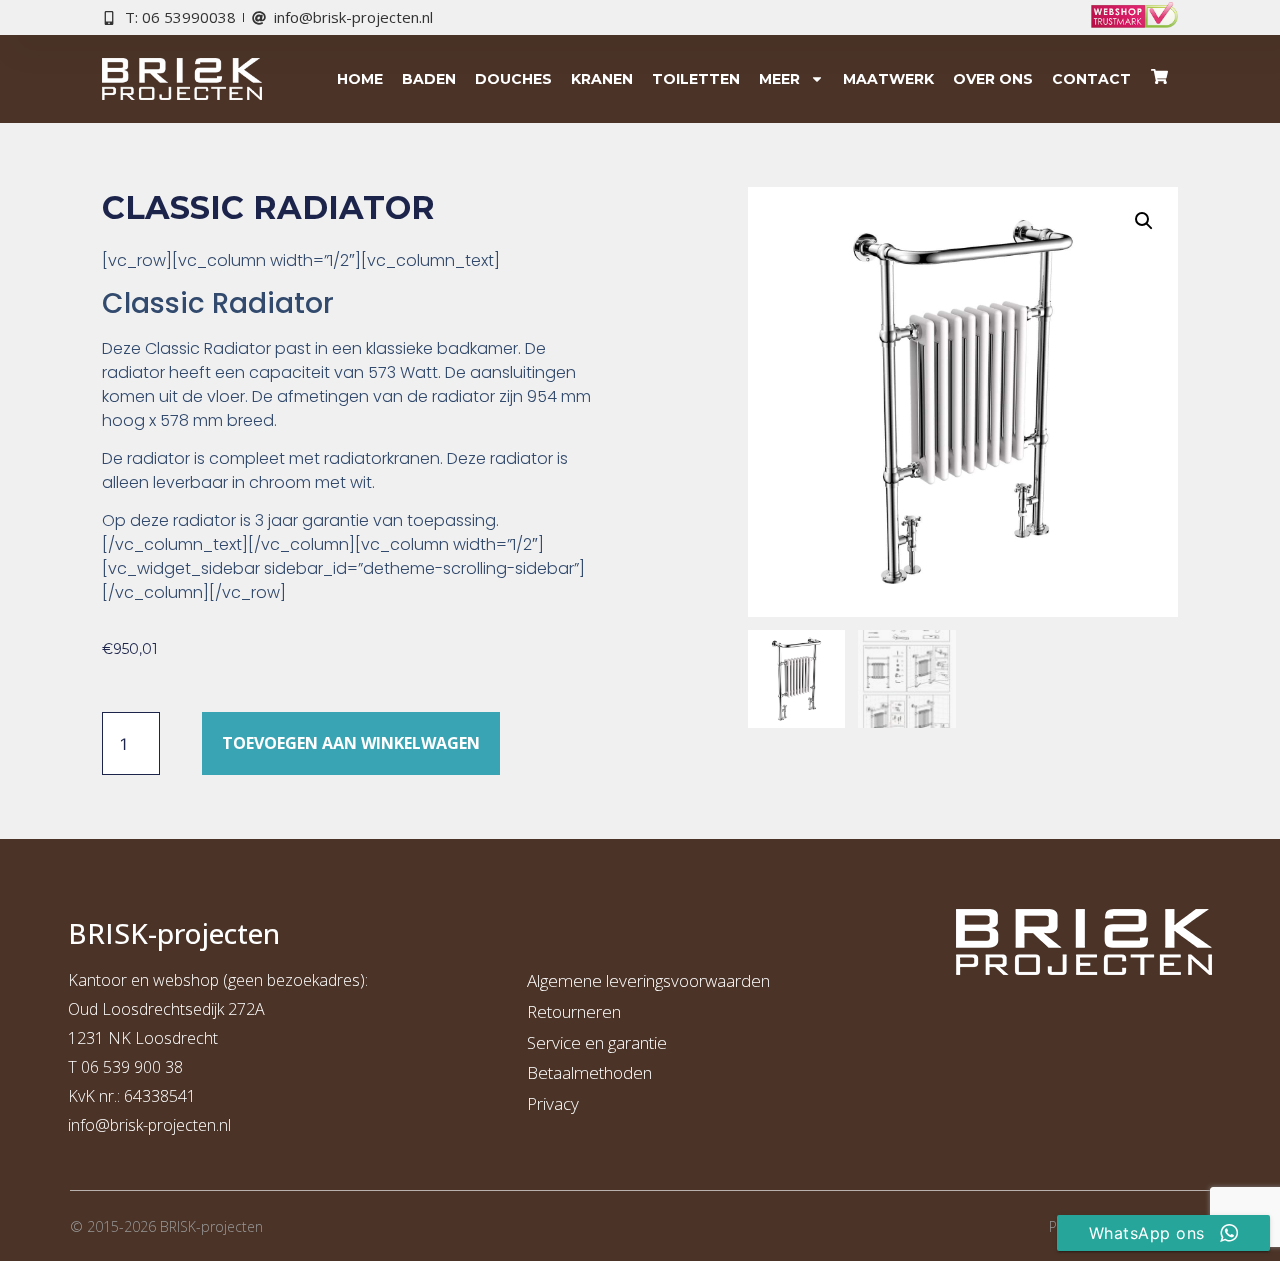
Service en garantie (597, 1042)
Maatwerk (888, 79)
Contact (1091, 79)
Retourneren (574, 1011)
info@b (93, 1125)
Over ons (993, 79)
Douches (513, 79)
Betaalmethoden (589, 1072)
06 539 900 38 (132, 1067)
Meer (779, 79)
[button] (1144, 221)
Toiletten (696, 79)
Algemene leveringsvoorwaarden (648, 980)
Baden (429, 79)
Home (360, 79)
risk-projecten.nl (175, 1125)
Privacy (553, 1103)
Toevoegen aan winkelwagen (351, 743)
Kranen (602, 79)
